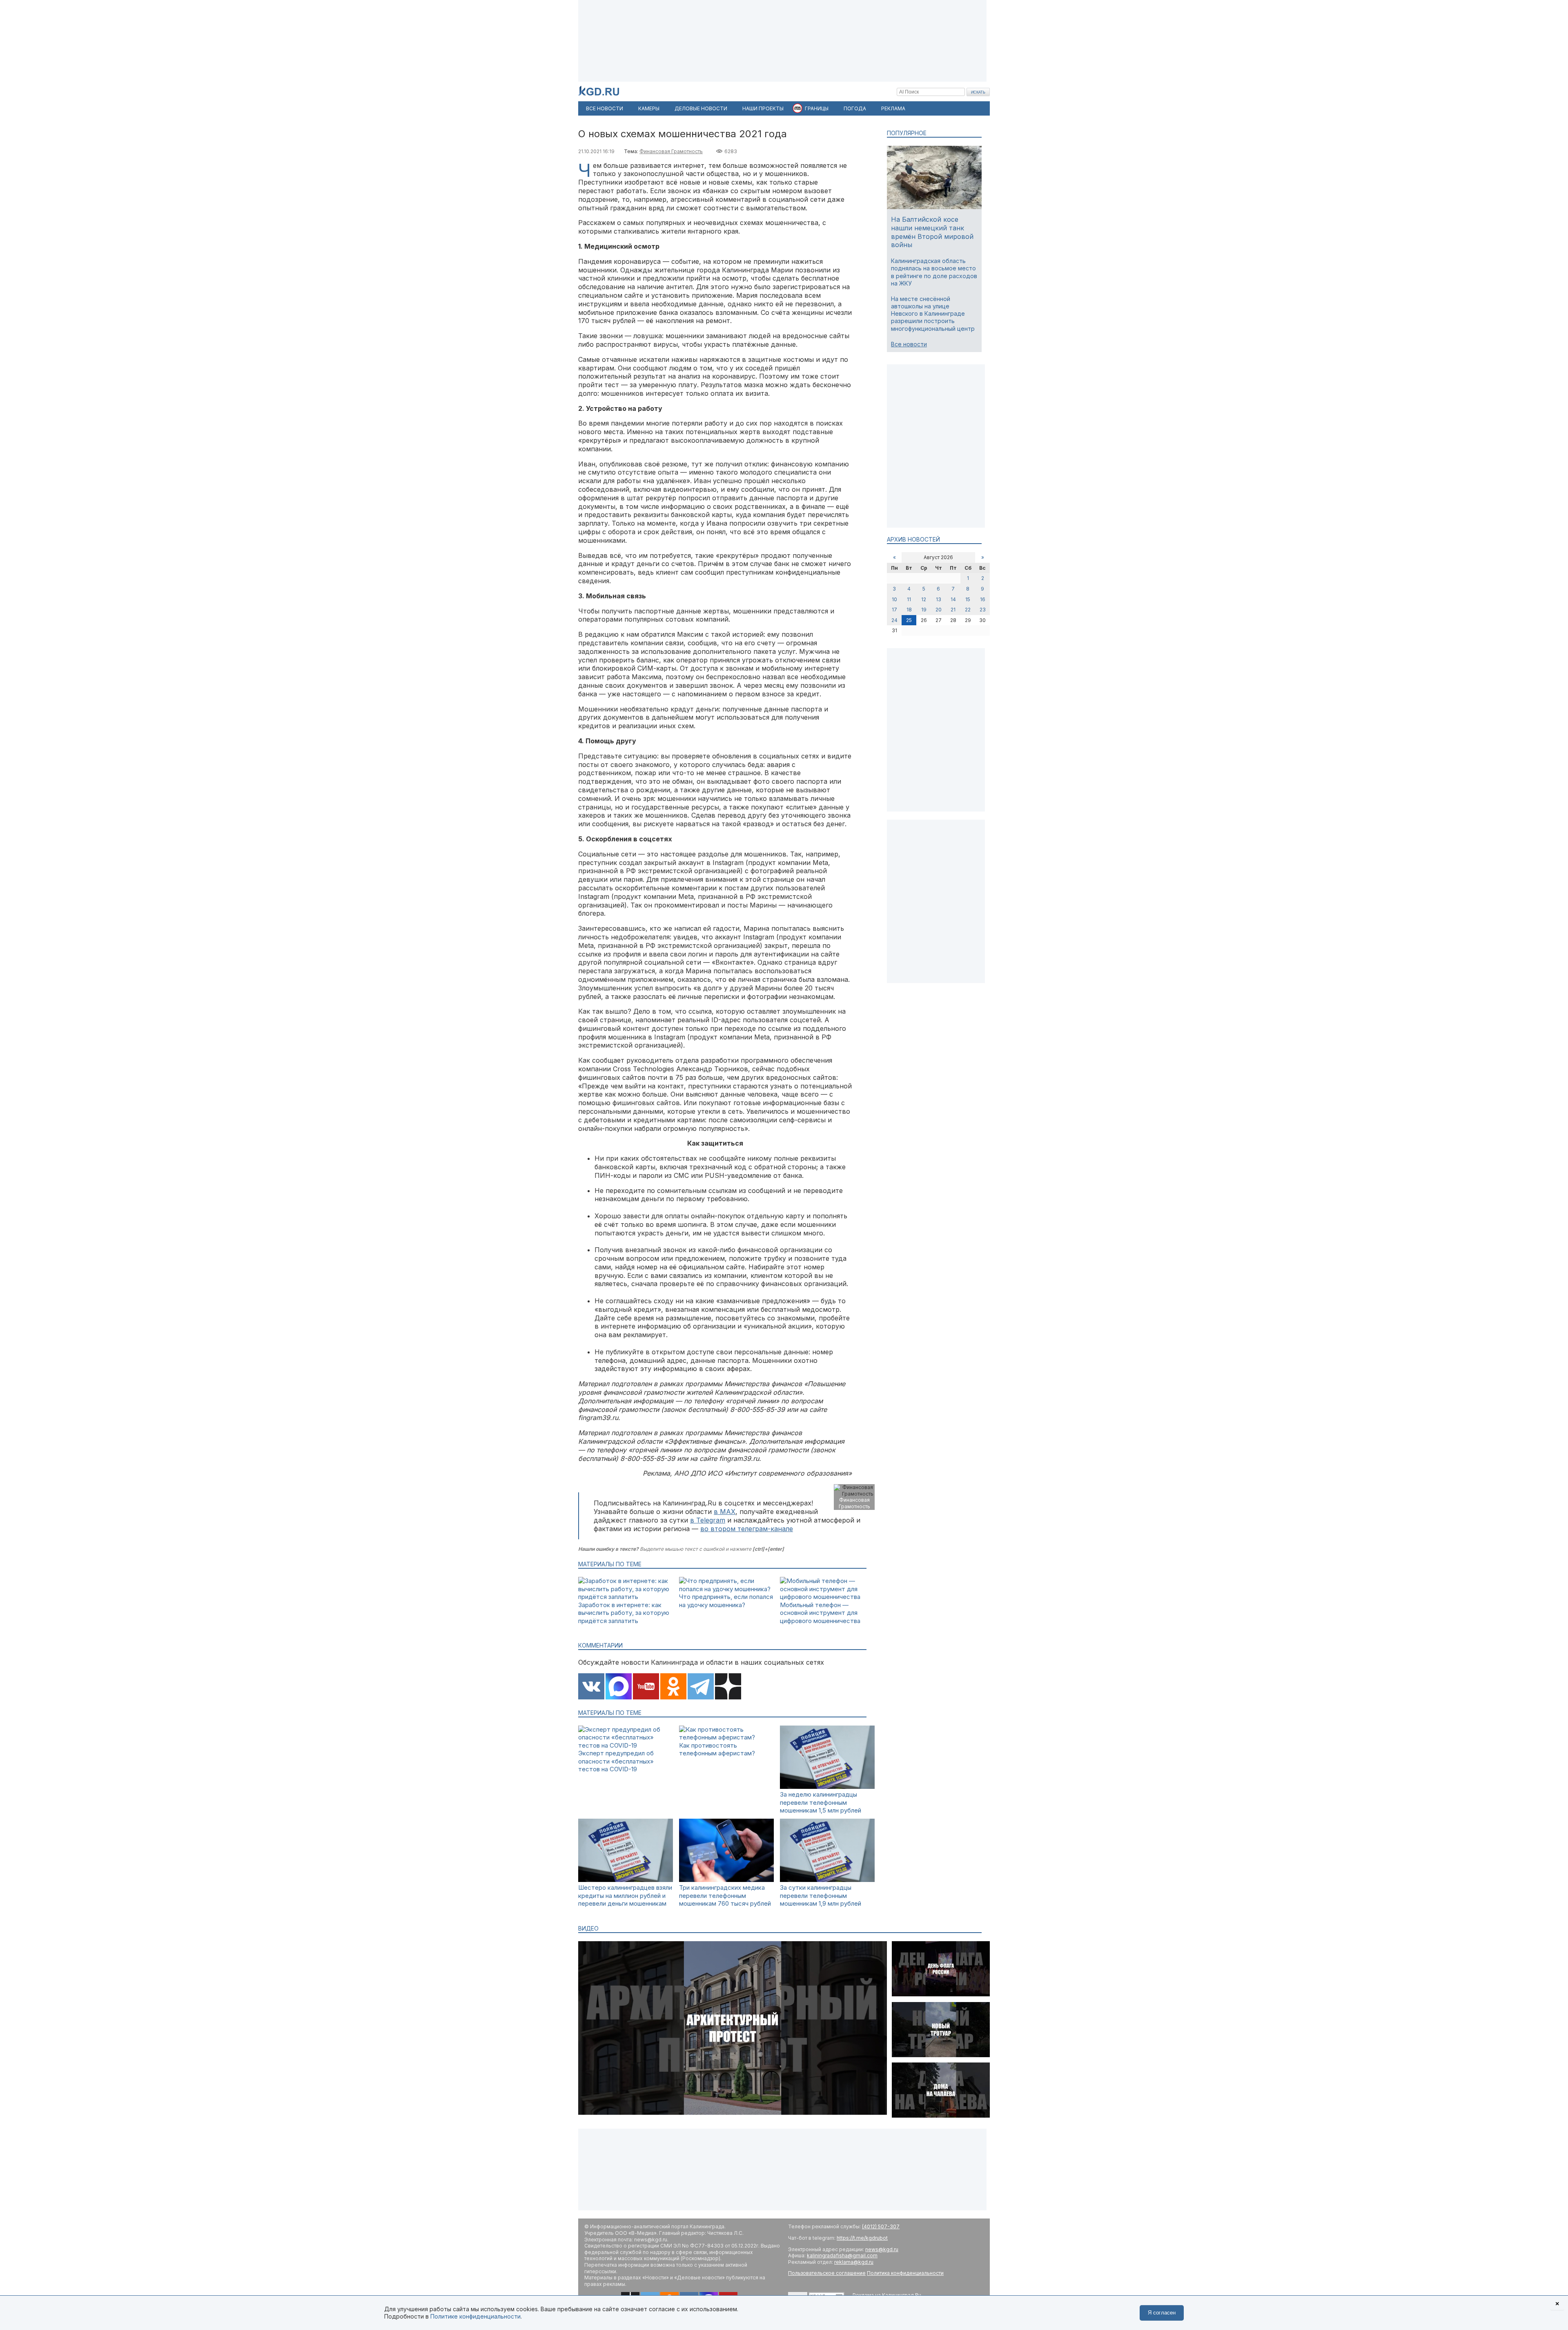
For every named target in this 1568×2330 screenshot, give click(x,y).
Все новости (909, 344)
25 (909, 620)
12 (924, 599)
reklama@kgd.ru (854, 2262)
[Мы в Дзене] (728, 1687)
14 (953, 599)
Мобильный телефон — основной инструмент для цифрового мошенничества (820, 1613)
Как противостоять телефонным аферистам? (717, 1749)
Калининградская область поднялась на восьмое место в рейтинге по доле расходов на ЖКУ (934, 272)
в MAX (725, 1512)
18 (909, 610)
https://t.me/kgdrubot (862, 2238)
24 (894, 620)
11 (909, 599)
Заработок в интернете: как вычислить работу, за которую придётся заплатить (624, 1613)
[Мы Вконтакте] (591, 1687)
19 (924, 610)
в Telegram (708, 1520)
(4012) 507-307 (881, 2226)
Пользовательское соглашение (827, 2273)
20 (939, 610)
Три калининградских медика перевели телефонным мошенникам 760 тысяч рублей (725, 1895)
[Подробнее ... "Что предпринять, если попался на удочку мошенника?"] (726, 1589)
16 (983, 599)
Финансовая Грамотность (671, 151)
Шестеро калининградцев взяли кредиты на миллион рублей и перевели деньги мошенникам (625, 1895)
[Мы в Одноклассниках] (673, 1687)
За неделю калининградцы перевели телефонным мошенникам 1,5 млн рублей (821, 1802)
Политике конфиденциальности (476, 2316)
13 (939, 599)
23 (983, 610)
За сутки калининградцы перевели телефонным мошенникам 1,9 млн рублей (821, 1895)
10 (894, 599)
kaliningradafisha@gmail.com (842, 2255)
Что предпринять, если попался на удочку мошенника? (726, 1601)
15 (968, 599)
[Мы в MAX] (619, 1687)
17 (894, 610)
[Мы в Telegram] (701, 1687)
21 (953, 610)
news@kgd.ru (882, 2249)
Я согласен (1162, 2313)
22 (968, 610)
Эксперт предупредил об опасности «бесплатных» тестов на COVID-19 (616, 1761)
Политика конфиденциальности (905, 2273)
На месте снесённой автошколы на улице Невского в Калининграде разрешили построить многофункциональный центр (933, 314)
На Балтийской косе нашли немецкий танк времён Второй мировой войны (932, 232)
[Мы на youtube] (646, 1687)
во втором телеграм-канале (747, 1529)
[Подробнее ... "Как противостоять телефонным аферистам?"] (726, 1737)
